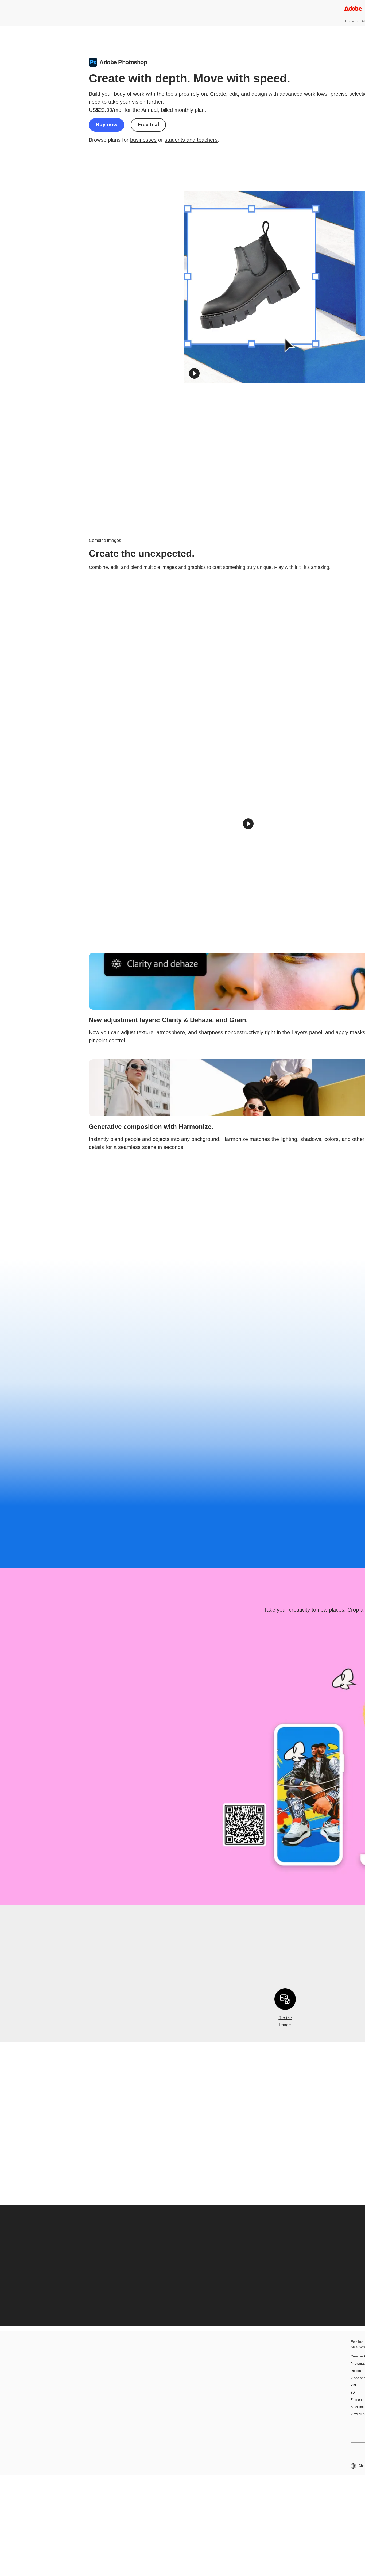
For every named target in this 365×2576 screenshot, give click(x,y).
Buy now (106, 124)
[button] (194, 373)
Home (350, 21)
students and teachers (191, 140)
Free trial (148, 124)
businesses (143, 140)
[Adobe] (353, 8)
